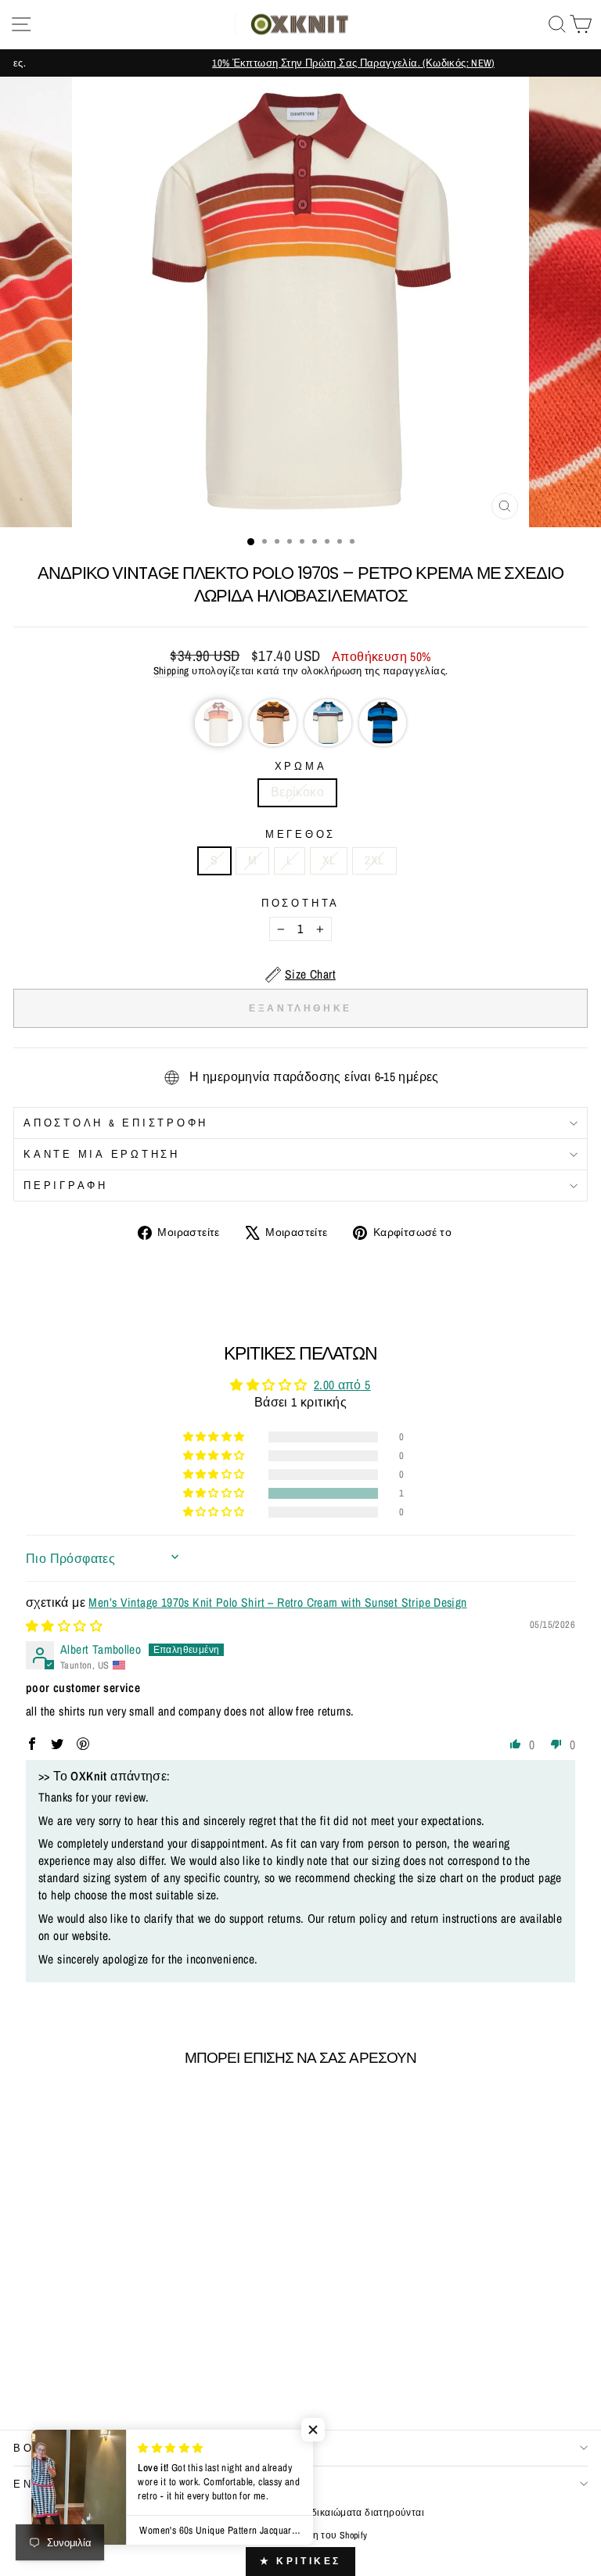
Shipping (171, 670)
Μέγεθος (300, 834)
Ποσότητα (300, 903)
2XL (374, 860)
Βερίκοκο (297, 792)
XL (329, 860)
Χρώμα (301, 766)
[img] (64, 1626)
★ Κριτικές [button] (300, 2561)
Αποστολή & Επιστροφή (116, 1123)
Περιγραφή (66, 1186)
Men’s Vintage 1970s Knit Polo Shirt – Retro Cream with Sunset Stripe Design (277, 1602)
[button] (218, 723)
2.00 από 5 (342, 1385)
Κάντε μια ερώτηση (102, 1154)
